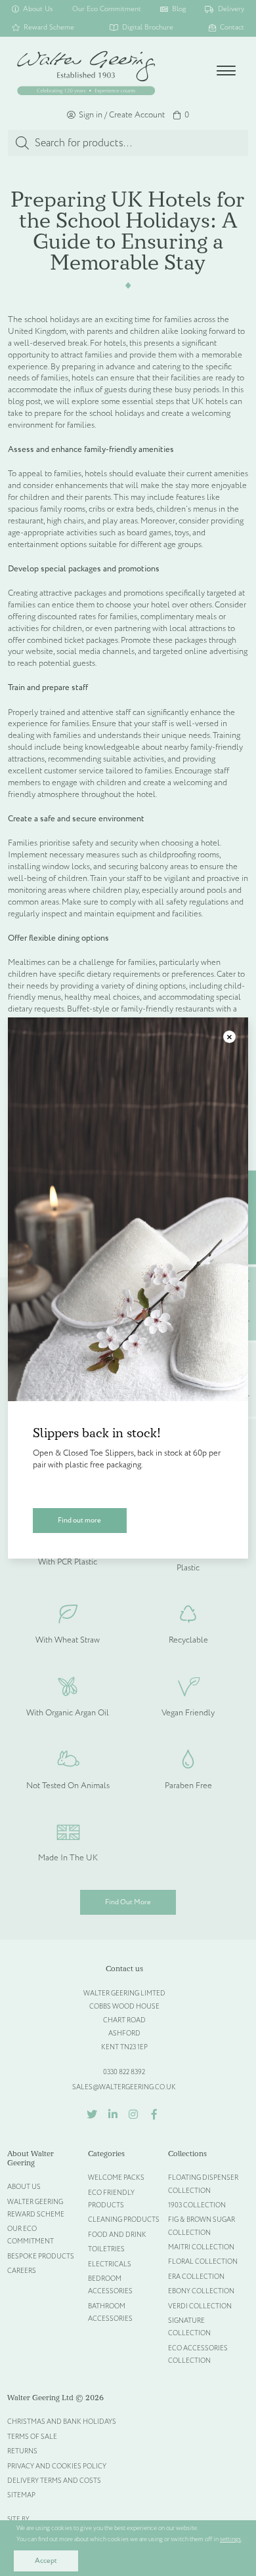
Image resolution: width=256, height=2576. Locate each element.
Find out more (79, 1520)
